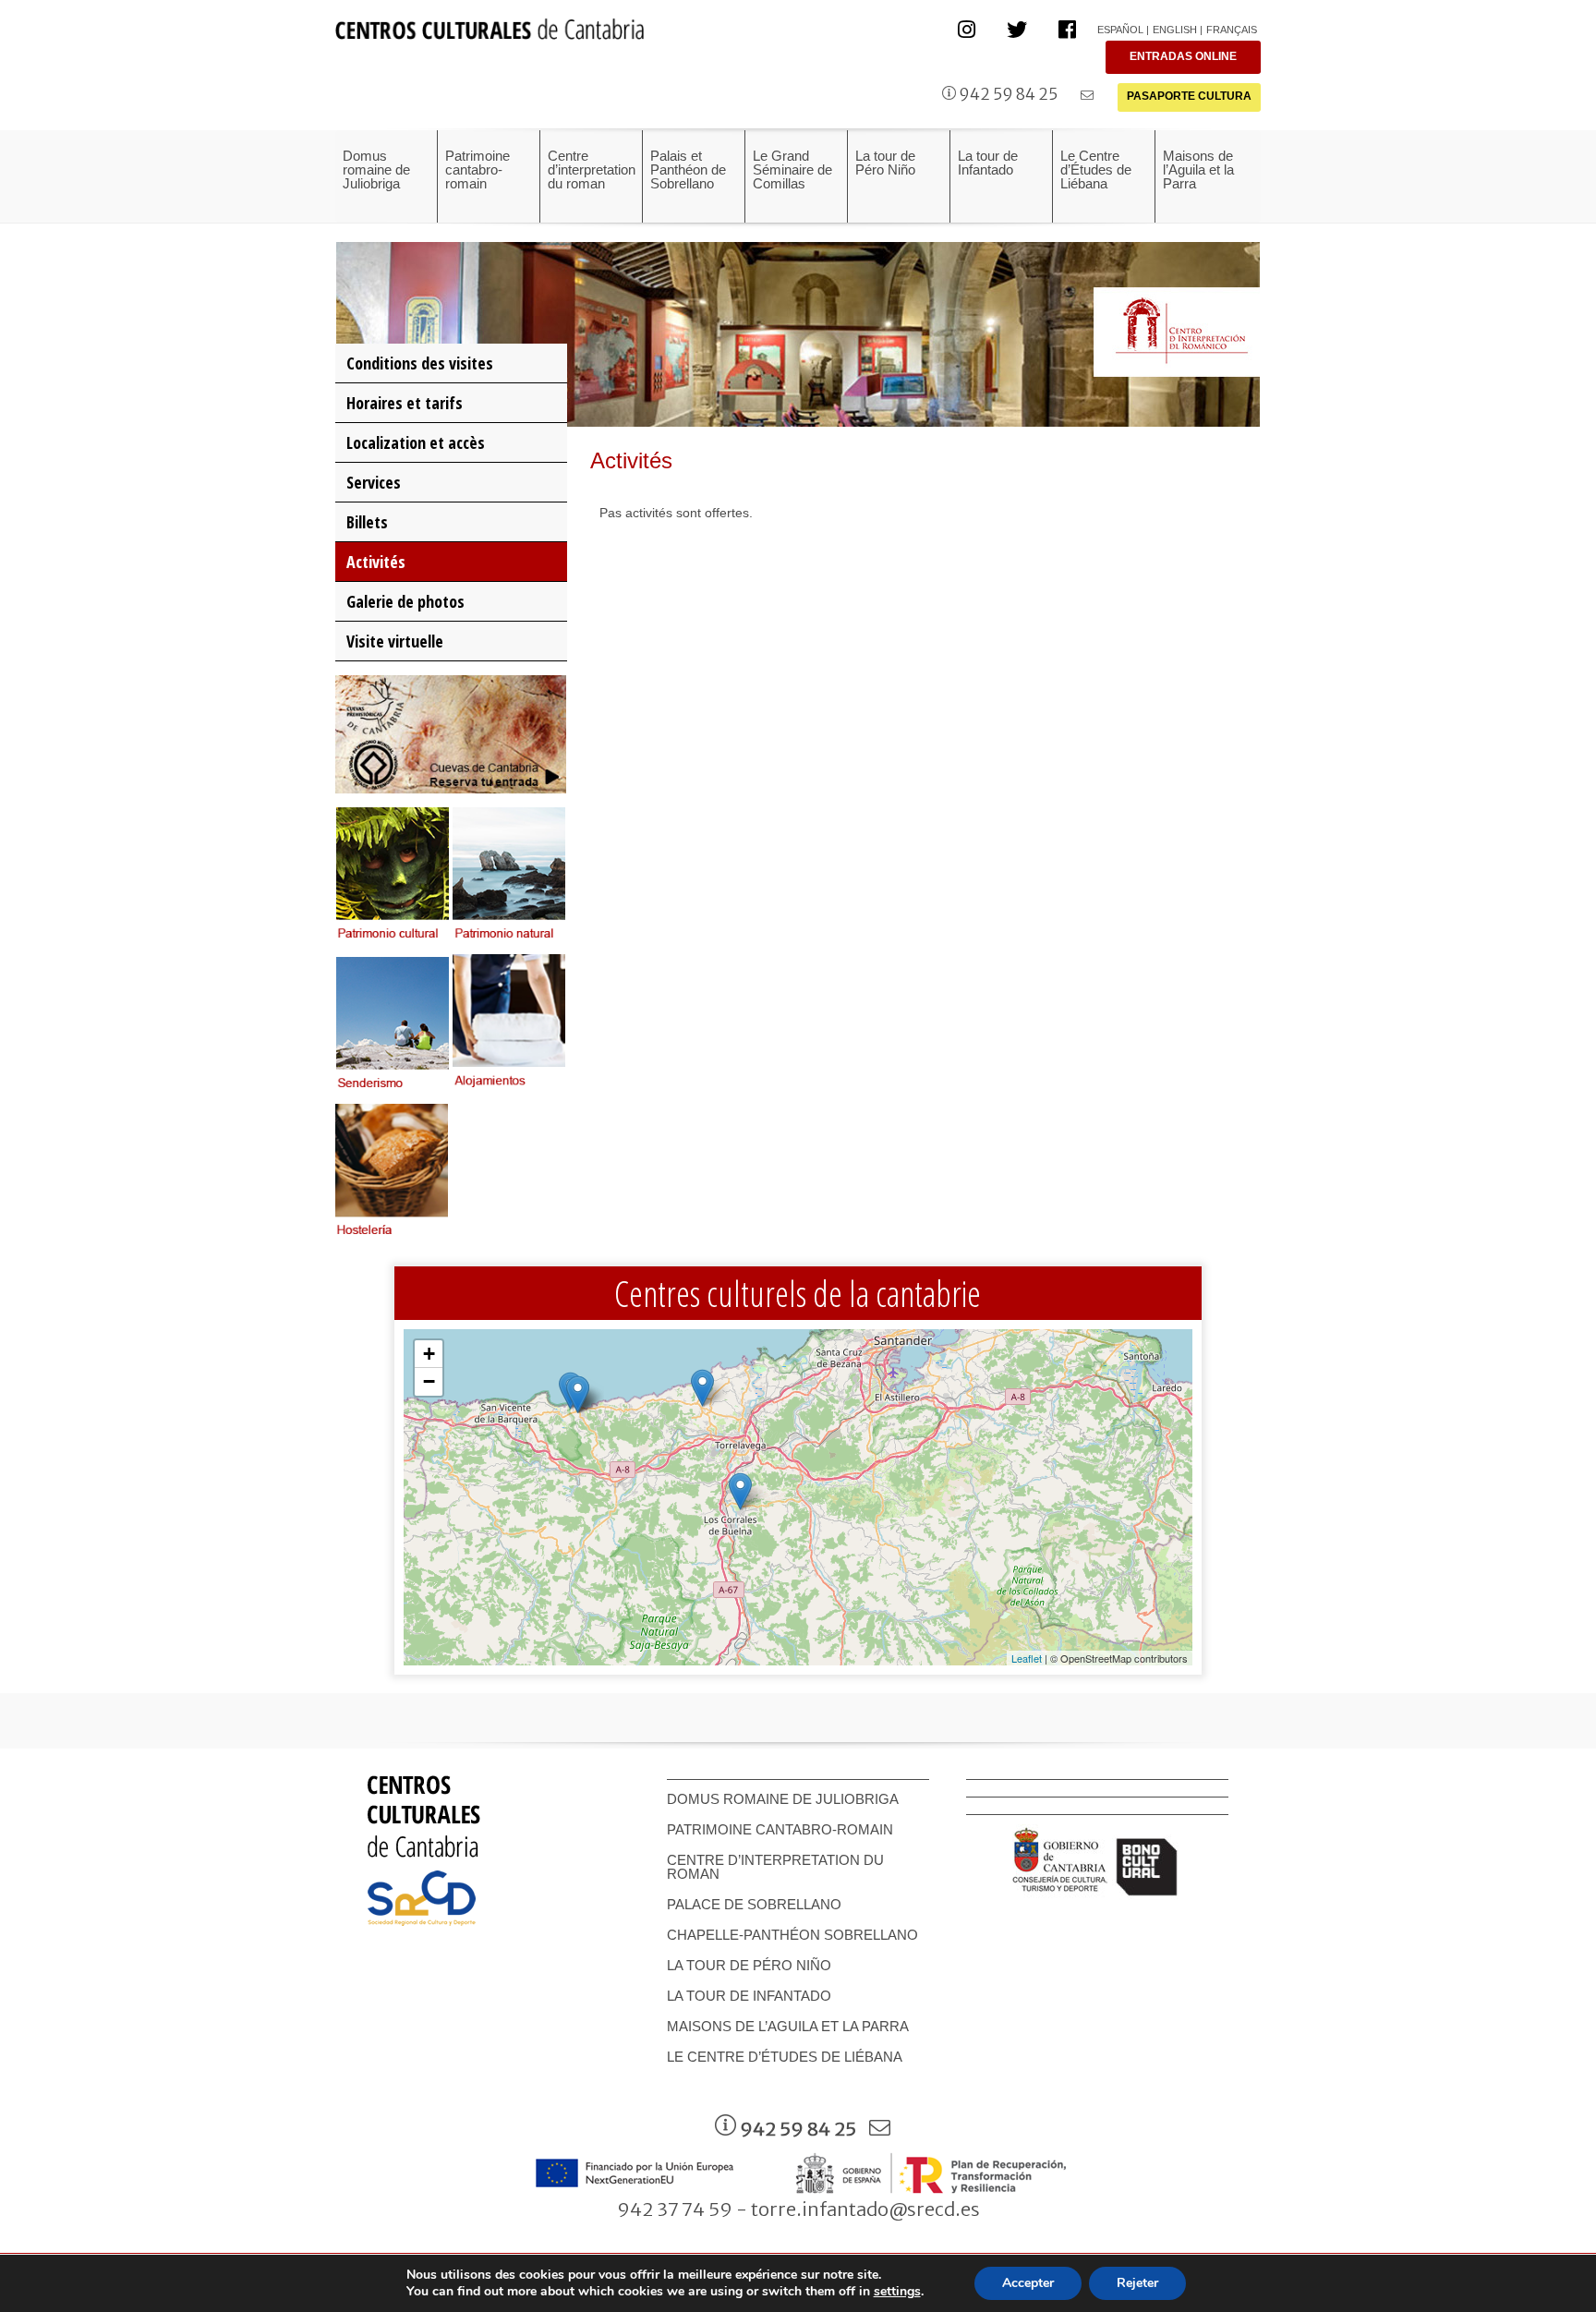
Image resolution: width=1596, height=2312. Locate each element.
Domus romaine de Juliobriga (783, 1799)
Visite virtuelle (395, 641)
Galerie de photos (405, 601)
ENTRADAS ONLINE (1183, 56)
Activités (376, 562)
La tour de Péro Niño (749, 1965)
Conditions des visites (420, 363)
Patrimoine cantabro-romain (780, 1829)
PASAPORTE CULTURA (1189, 96)
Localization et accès (416, 442)
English (1175, 30)
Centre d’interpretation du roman (775, 1867)
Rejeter (1137, 2283)
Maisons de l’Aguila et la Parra (788, 2026)
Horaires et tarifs (405, 403)
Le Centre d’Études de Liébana (785, 2057)
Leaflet (1027, 1658)
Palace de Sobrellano (754, 1904)
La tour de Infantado (749, 1996)
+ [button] (429, 1354)
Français (1232, 30)
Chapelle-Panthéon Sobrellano (792, 1935)
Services (374, 482)
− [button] (429, 1381)
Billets (367, 522)
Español (1120, 30)
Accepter (1028, 2283)
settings (897, 2292)
